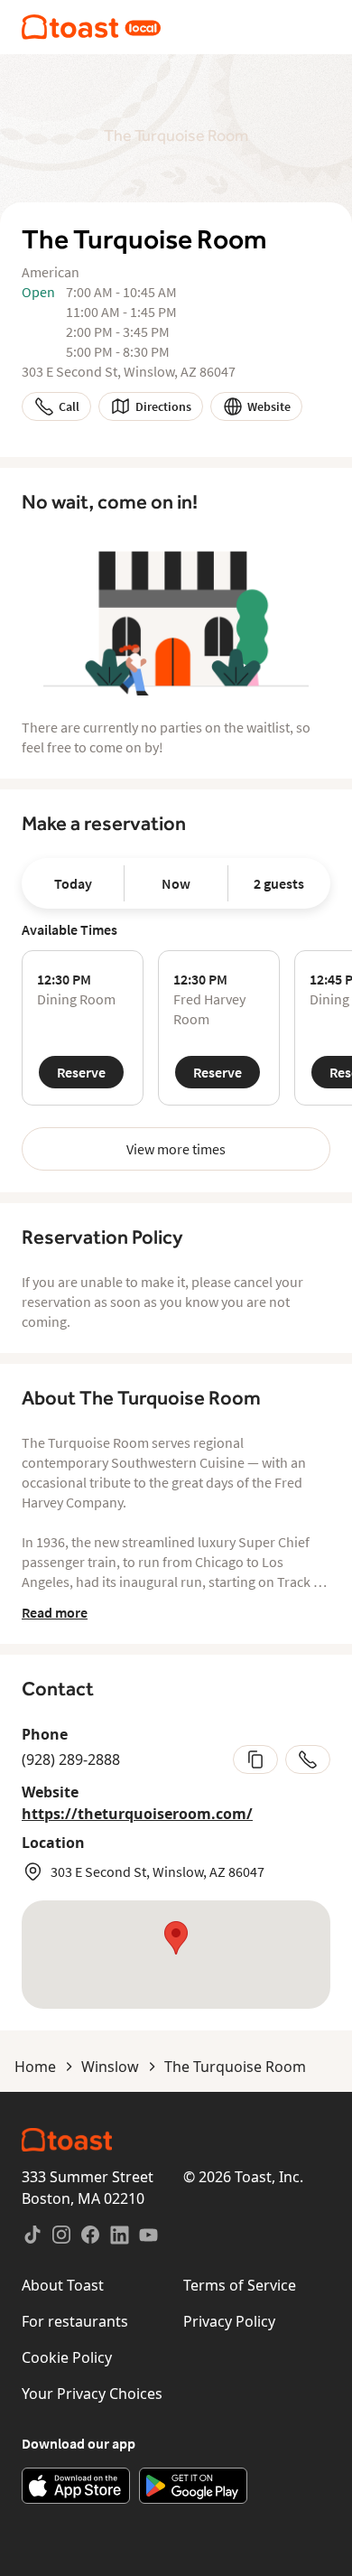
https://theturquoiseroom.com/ (137, 1814)
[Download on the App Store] (76, 2486)
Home (35, 2067)
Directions (163, 406)
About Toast (63, 2285)
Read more (55, 1612)
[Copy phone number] (255, 1759)
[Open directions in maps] (176, 1955)
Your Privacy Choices (92, 2394)
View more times (176, 1149)
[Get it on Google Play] (193, 2486)
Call (69, 406)
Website (269, 406)
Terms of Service (240, 2285)
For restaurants (75, 2321)
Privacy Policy (229, 2321)
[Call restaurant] (308, 1759)
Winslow (110, 2067)
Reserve (81, 1072)
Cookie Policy (67, 2357)
